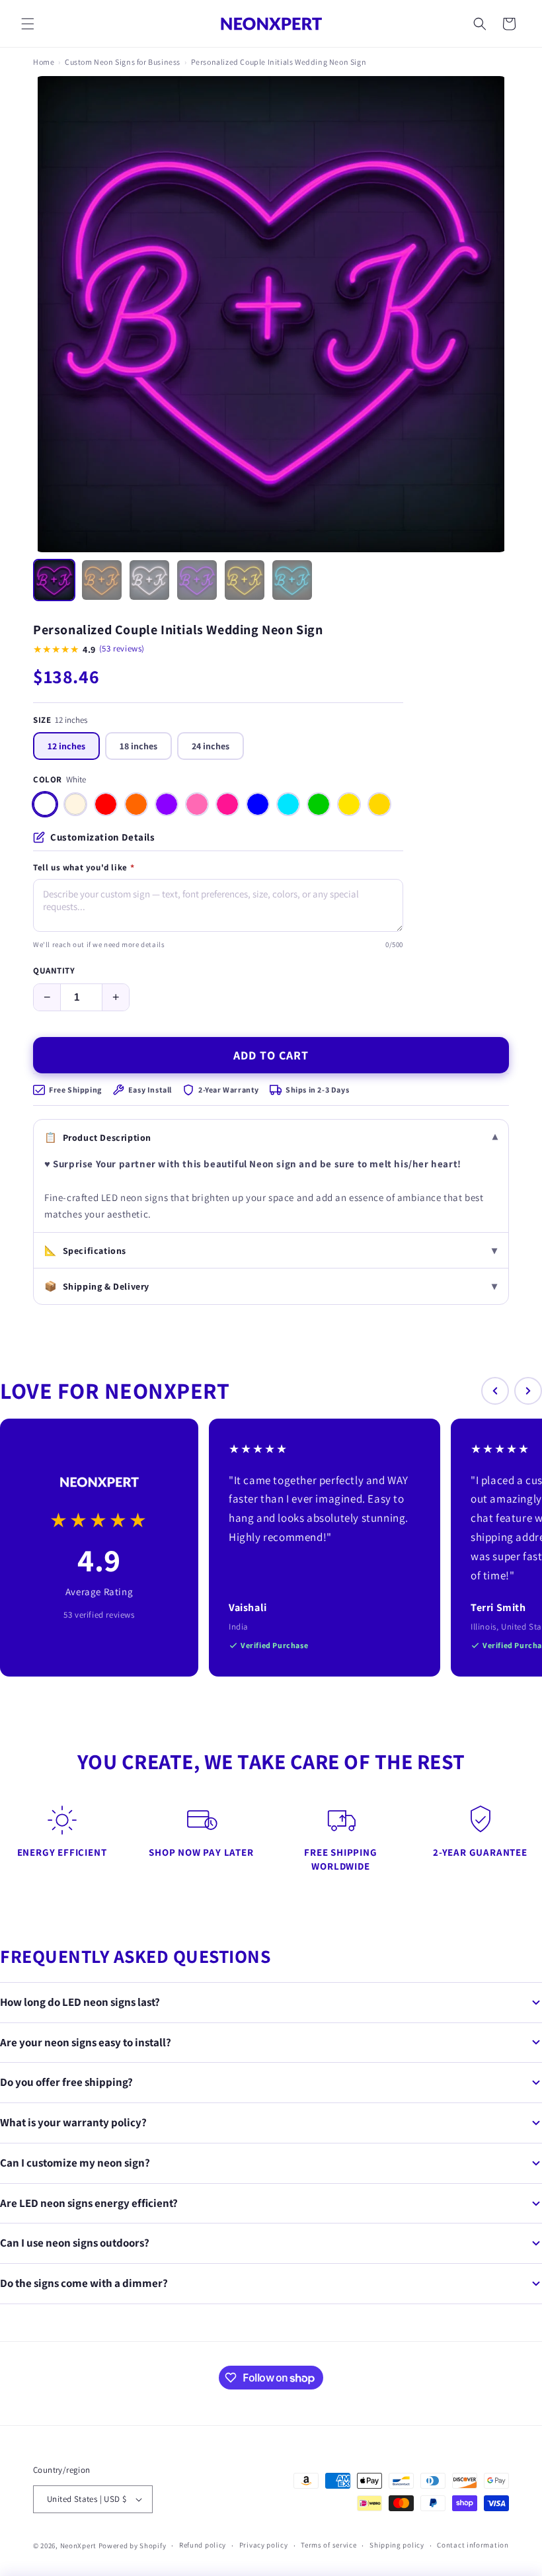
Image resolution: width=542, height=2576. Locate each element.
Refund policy (203, 2545)
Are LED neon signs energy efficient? (89, 2203)
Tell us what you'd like (84, 868)
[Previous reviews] (495, 1391)
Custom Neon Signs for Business (123, 62)
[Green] (319, 804)
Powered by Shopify (133, 2546)
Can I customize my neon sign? (75, 2163)
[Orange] (136, 804)
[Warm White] (75, 804)
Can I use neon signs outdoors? (75, 2243)
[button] (28, 24)
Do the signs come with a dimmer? (84, 2283)
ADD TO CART (271, 1055)
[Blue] (258, 804)
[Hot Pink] (227, 804)
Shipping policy (397, 2545)
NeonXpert (78, 2546)
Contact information (473, 2545)
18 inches (138, 746)
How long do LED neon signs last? (80, 2002)
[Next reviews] (528, 1391)
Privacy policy (264, 2545)
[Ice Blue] (288, 804)
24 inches (211, 746)
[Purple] (167, 804)
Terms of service (329, 2545)
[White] (45, 804)
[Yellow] (349, 804)
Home (44, 62)
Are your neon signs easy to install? (86, 2042)
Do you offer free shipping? (66, 2082)
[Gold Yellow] (379, 804)
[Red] (106, 804)
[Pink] (197, 804)
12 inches (66, 746)
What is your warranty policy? (73, 2122)
